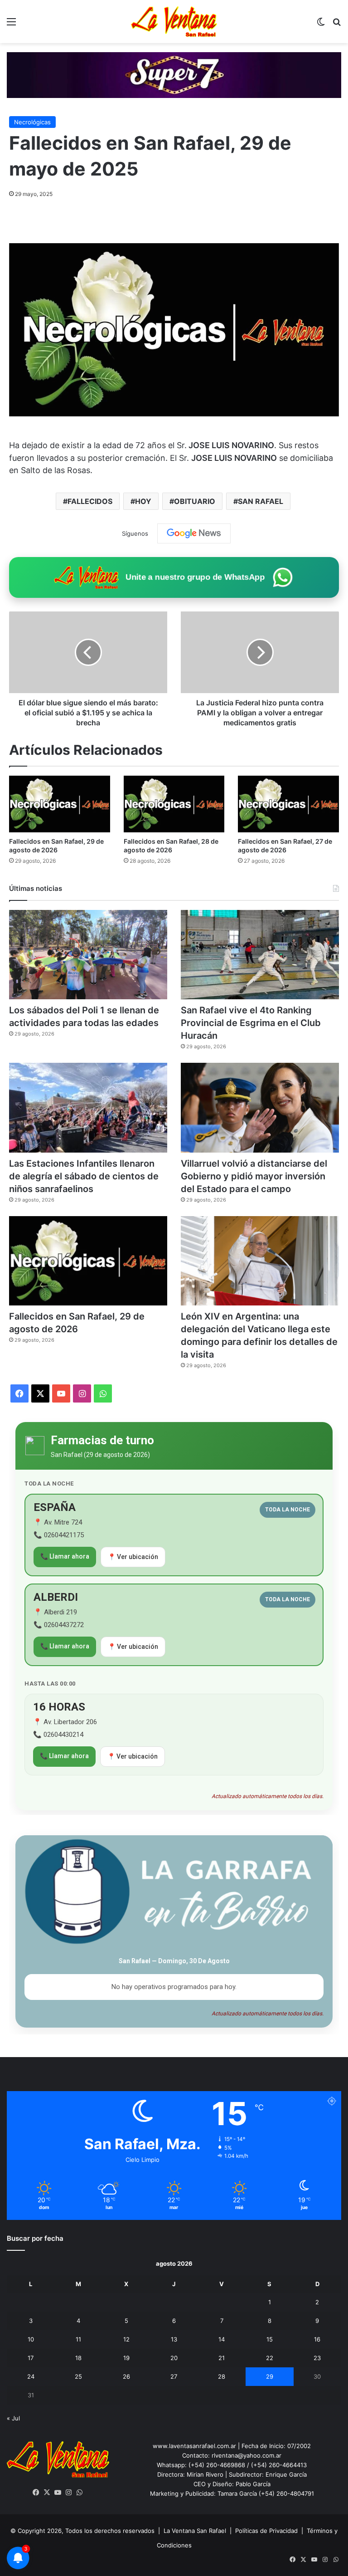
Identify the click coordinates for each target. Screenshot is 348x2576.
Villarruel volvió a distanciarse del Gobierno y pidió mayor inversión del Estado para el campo (254, 1176)
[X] (47, 2493)
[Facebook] (36, 2493)
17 (31, 2358)
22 (270, 2358)
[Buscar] (337, 25)
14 (222, 2339)
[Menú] (11, 25)
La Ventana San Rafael (195, 2531)
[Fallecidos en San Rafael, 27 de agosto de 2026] (288, 804)
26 (126, 2376)
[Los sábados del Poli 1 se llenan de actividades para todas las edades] (88, 955)
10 (31, 2339)
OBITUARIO (195, 501)
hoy (143, 501)
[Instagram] (69, 2493)
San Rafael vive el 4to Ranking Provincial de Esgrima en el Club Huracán (251, 1023)
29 (270, 2376)
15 (270, 2339)
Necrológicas (32, 122)
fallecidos (90, 501)
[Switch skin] (321, 25)
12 (126, 2339)
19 (126, 2358)
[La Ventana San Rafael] (174, 22)
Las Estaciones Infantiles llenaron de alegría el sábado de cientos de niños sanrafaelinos (84, 1176)
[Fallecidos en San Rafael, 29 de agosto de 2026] (60, 804)
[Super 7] (174, 74)
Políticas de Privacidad (266, 2531)
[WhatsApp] (80, 2493)
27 (174, 2376)
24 (31, 2376)
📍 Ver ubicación (133, 1557)
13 (174, 2339)
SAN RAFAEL (261, 501)
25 (78, 2376)
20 (174, 2358)
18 (78, 2358)
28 (222, 2376)
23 (317, 2358)
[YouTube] (58, 2493)
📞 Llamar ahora (65, 1556)
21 (222, 2358)
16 (317, 2339)
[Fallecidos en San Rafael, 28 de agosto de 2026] (174, 804)
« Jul (13, 2418)
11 (78, 2339)
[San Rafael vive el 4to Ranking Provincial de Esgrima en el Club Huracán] (260, 955)
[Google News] (194, 533)
